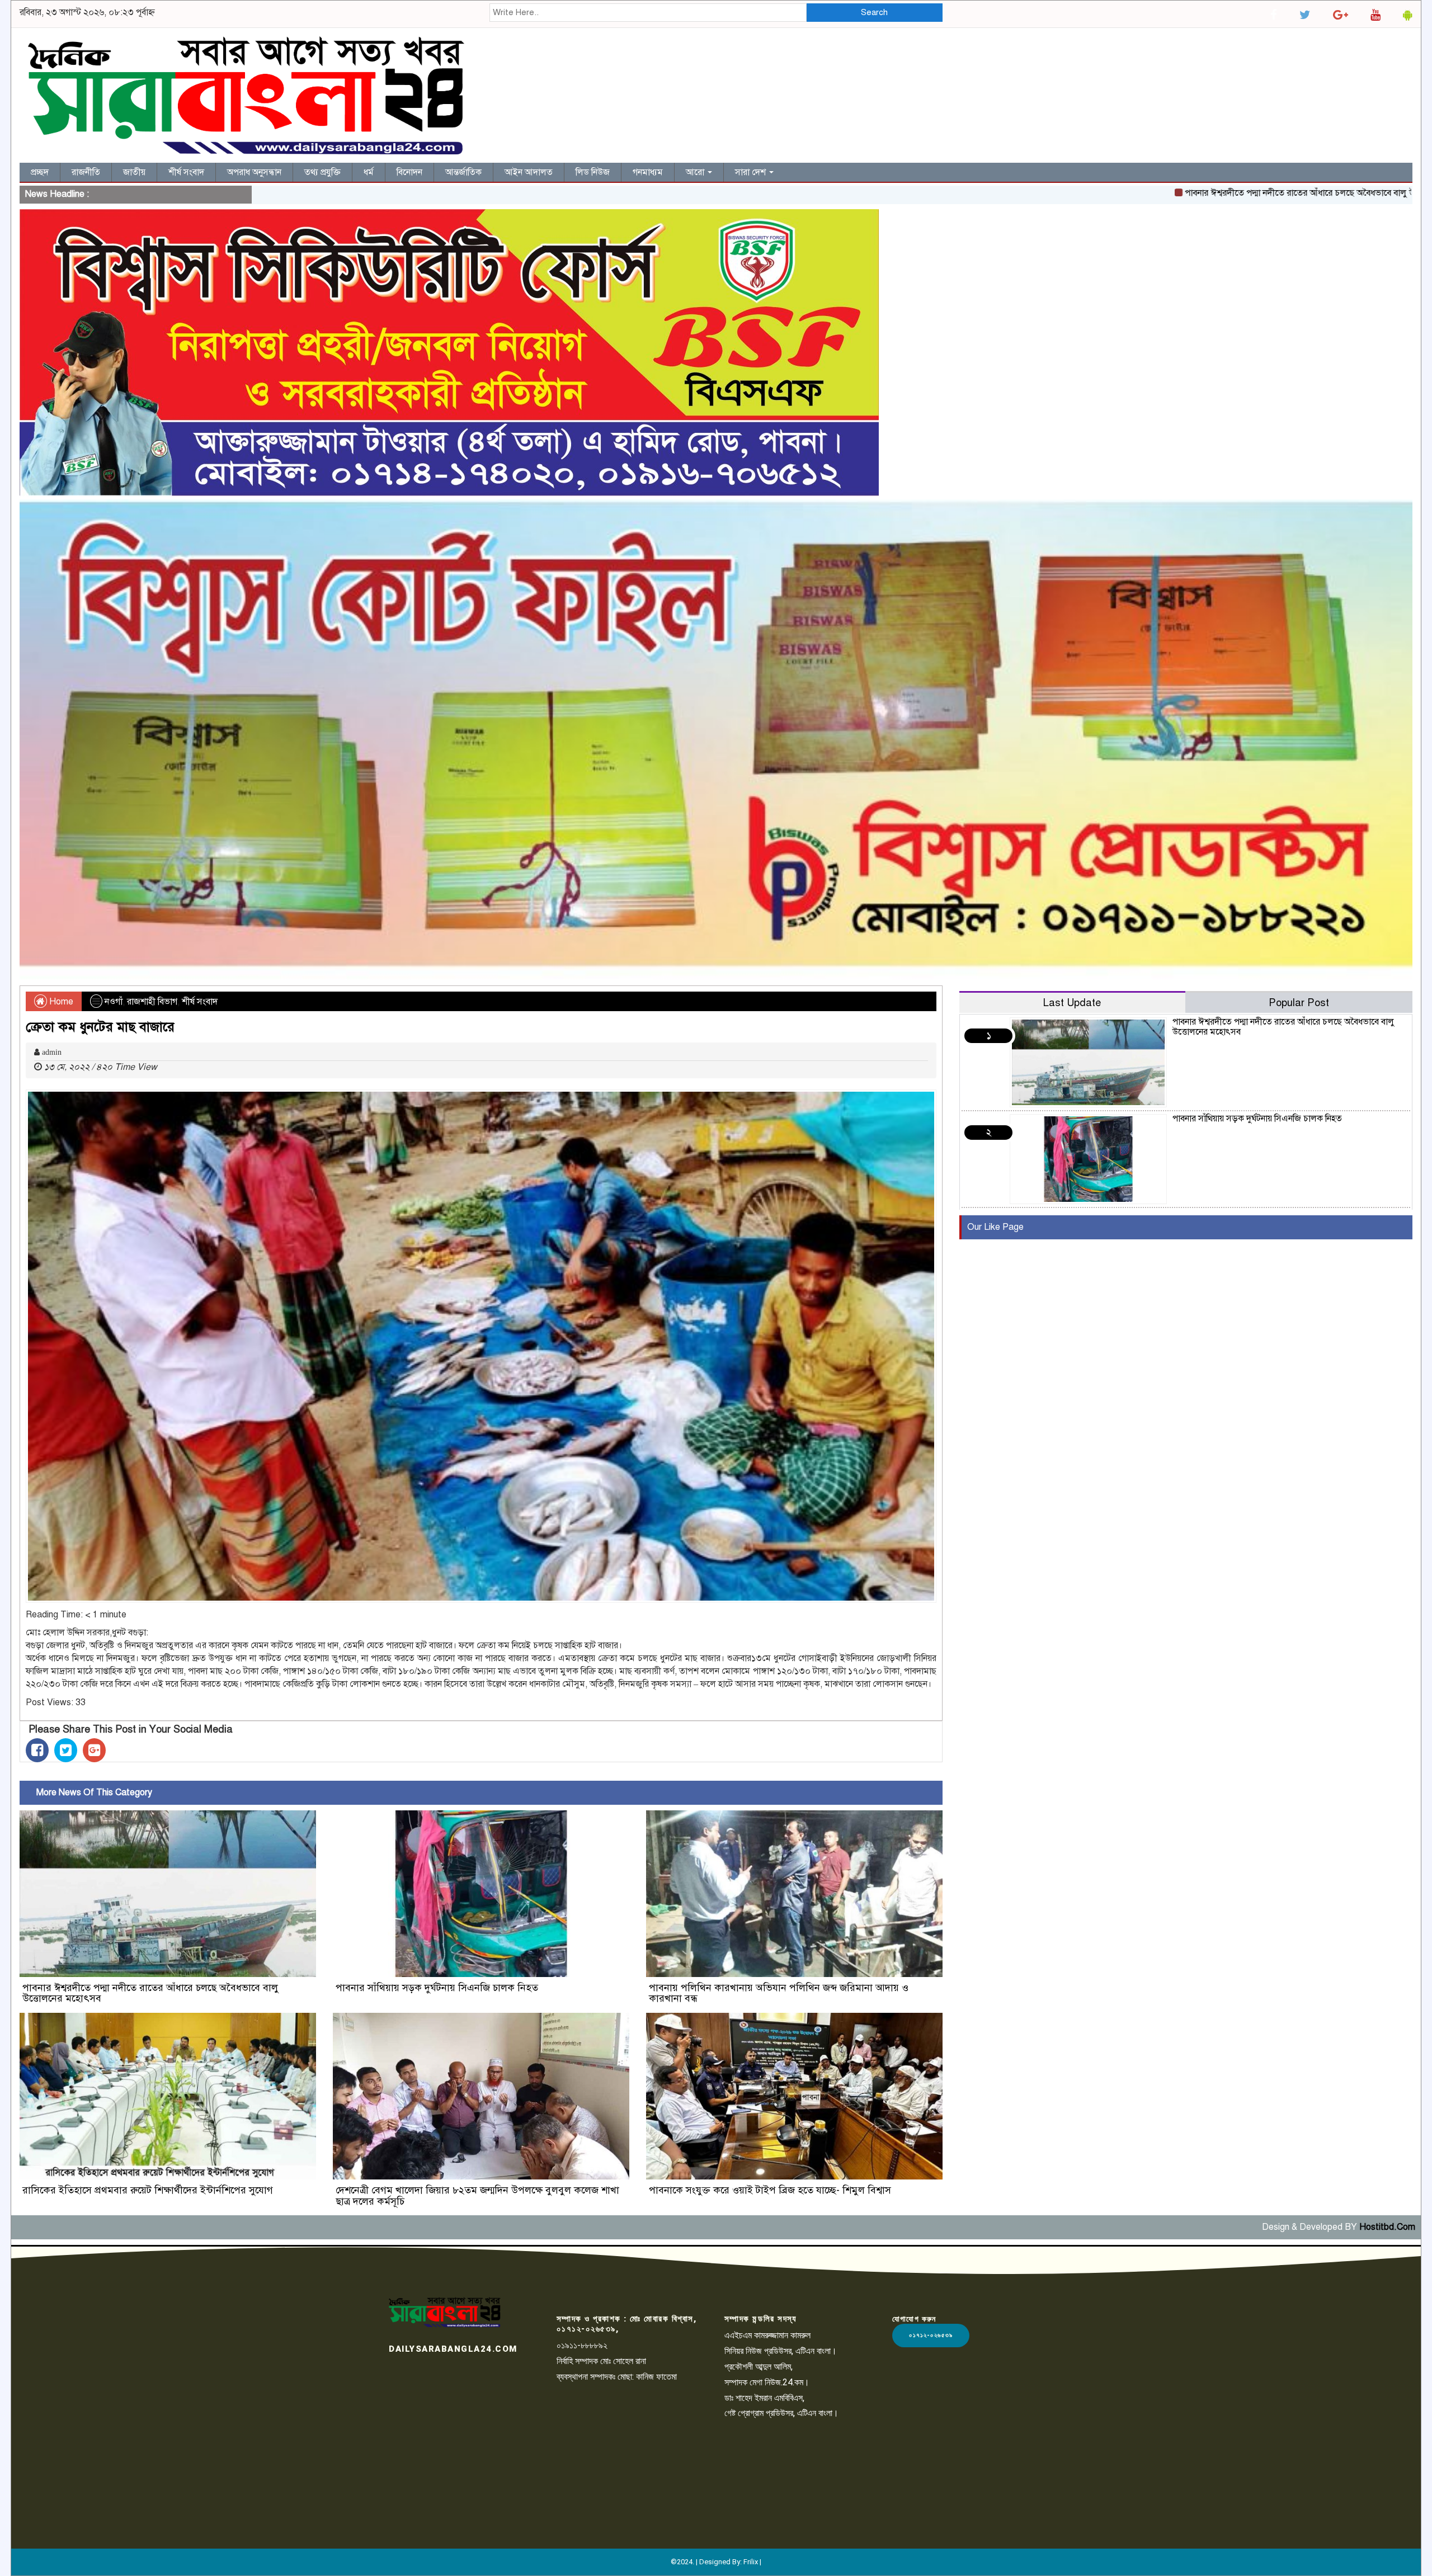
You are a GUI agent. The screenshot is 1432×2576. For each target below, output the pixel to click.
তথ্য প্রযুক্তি (322, 172)
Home (60, 1002)
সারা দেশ (752, 172)
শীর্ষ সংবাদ (186, 172)
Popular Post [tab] (1299, 1002)
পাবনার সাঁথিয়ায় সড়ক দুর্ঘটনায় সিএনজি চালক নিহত (437, 1988)
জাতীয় (134, 172)
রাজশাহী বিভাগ (152, 1002)
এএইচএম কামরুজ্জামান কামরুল (767, 2335)
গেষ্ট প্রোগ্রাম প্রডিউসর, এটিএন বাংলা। (781, 2413)
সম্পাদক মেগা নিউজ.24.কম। (767, 2382)
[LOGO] (445, 2312)
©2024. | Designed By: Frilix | (716, 2562)
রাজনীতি (86, 172)
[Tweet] (66, 1750)
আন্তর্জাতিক (463, 172)
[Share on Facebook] (37, 1750)
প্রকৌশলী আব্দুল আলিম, (759, 2367)
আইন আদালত (529, 172)
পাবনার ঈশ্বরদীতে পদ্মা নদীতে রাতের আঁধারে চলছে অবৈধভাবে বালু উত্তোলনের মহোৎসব (1192, 193)
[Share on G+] (94, 1750)
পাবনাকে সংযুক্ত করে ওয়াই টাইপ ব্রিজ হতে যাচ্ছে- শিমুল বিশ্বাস (770, 2190)
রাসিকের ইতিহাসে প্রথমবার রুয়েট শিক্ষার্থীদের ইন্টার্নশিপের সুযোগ (148, 2190)
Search (874, 12)
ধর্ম (369, 172)
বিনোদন (409, 172)
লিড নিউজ (593, 172)
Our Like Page (995, 1227)
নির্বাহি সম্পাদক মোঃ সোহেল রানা (601, 2361)
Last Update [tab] (1072, 1002)
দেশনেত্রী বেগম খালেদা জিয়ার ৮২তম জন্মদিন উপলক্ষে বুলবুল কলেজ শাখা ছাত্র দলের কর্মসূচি (477, 2196)
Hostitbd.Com (1387, 2227)
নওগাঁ (114, 1002)
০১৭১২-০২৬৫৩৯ (931, 2335)
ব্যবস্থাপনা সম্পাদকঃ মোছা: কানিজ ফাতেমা (617, 2377)
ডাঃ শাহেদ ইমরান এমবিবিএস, (764, 2398)
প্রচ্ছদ (40, 172)
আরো (696, 172)
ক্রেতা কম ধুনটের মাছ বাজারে (100, 1027)
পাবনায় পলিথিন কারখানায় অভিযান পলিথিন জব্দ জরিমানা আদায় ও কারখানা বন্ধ (779, 1993)
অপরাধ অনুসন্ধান (254, 172)
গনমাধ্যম (648, 172)
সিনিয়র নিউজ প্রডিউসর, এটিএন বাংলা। (781, 2351)
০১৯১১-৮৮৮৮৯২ (582, 2345)
